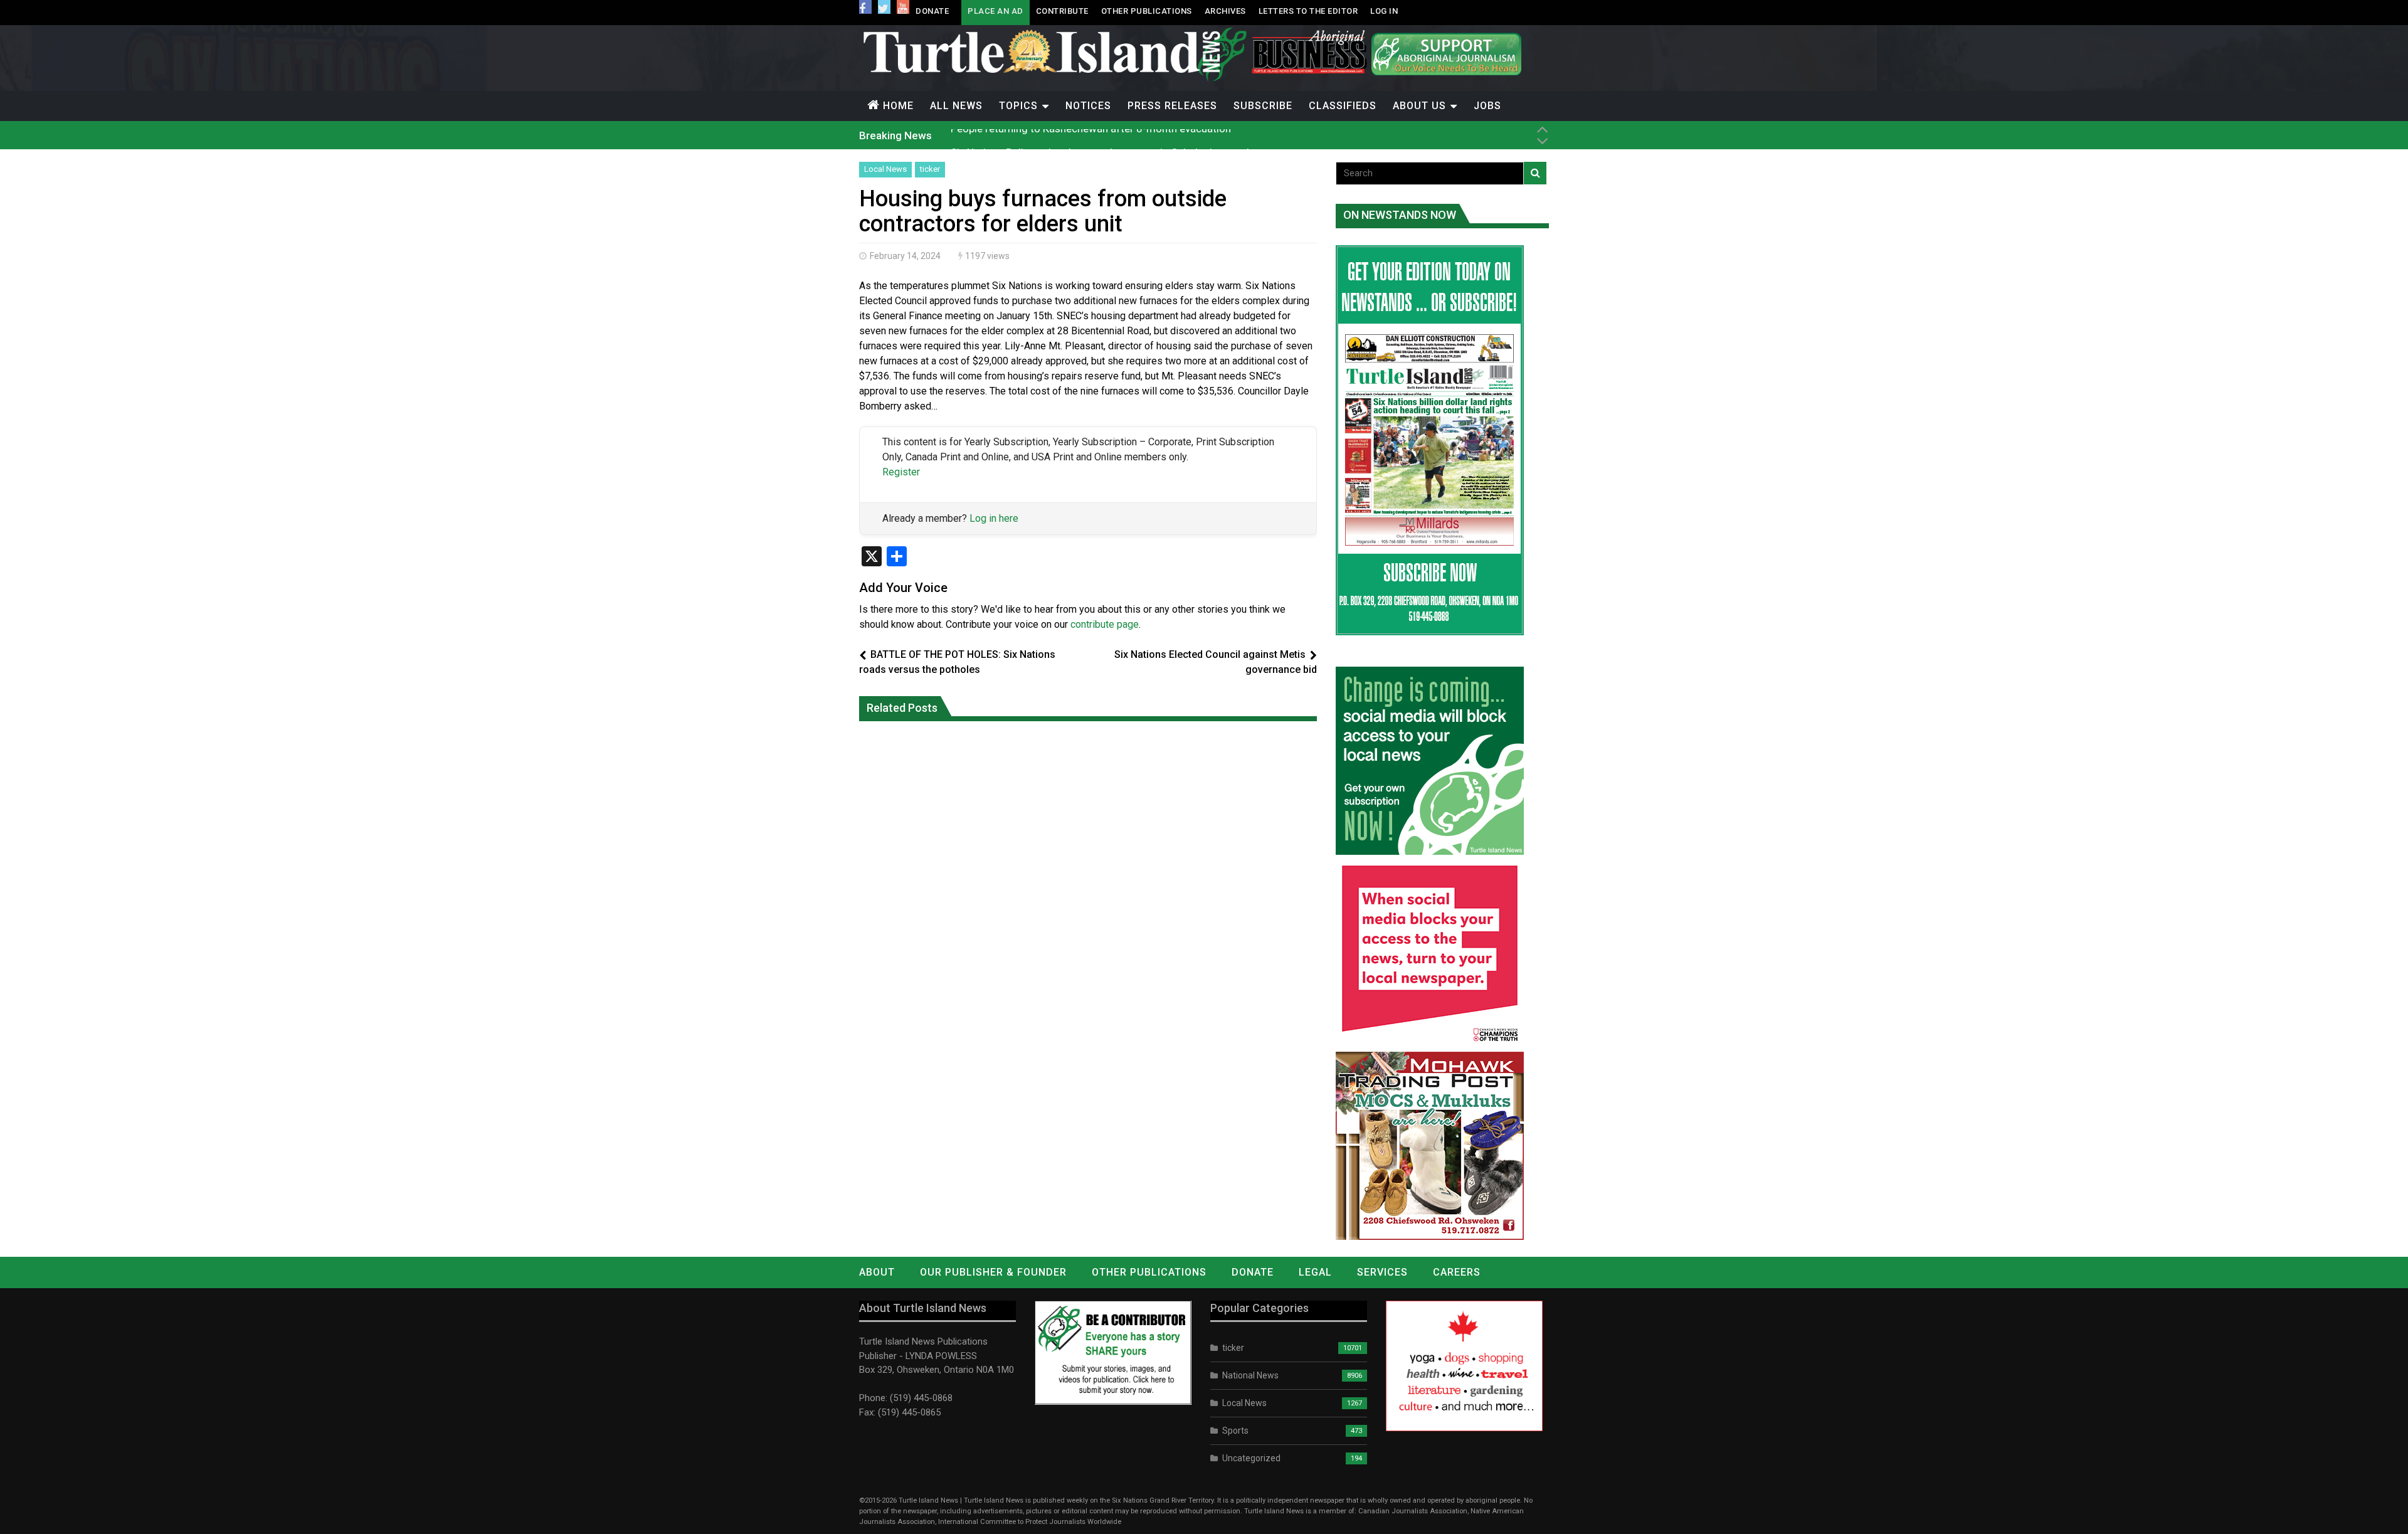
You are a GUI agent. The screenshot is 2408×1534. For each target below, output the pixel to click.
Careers (1457, 1272)
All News (956, 106)
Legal (1315, 1272)
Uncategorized (1251, 1458)
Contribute (1062, 11)
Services (1382, 1272)
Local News (885, 169)
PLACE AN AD (995, 11)
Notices (1088, 106)
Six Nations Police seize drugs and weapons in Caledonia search (1101, 135)
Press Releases (1172, 106)
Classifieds (1343, 106)
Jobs (1487, 106)
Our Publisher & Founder (993, 1272)
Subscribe (1263, 106)
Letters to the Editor (1308, 11)
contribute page (1105, 624)
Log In (1384, 11)
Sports (1235, 1431)
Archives (1225, 11)
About (877, 1272)
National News (1250, 1375)
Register (901, 472)
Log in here (994, 518)
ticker (930, 169)
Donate (932, 11)
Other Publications (1147, 11)
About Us (1419, 106)
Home (898, 106)
